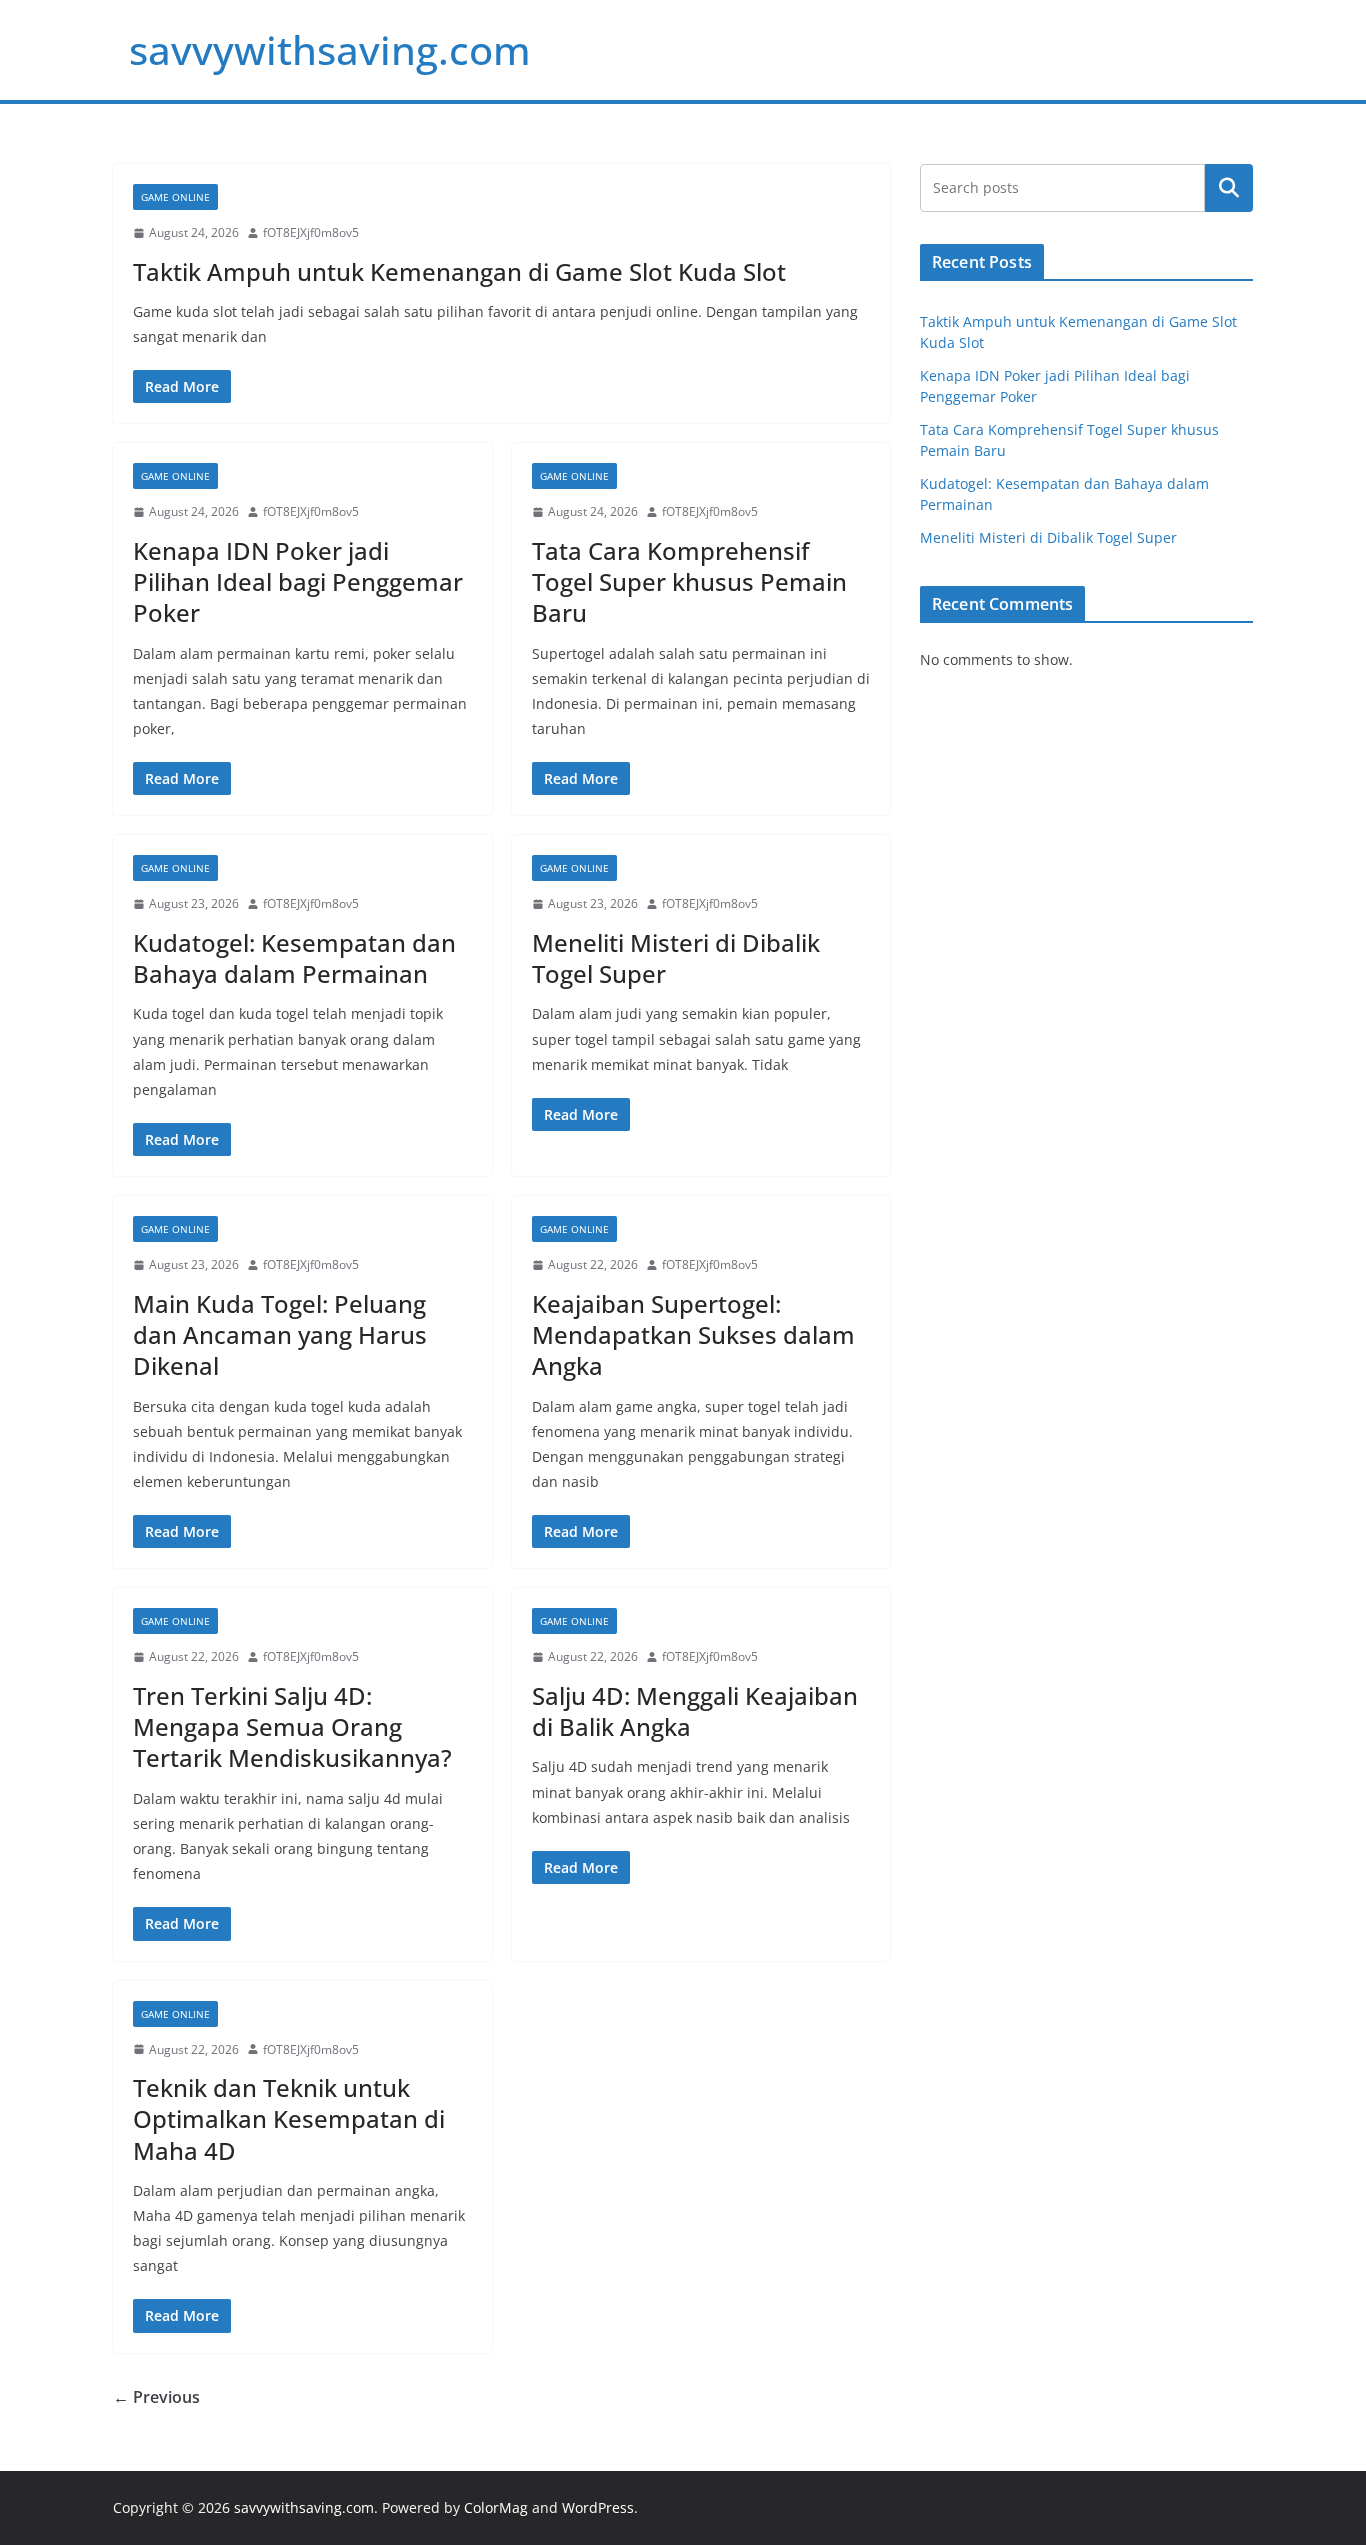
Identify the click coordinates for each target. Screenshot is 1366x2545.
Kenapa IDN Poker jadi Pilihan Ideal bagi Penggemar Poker (298, 581)
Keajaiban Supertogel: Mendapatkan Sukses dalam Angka (693, 1334)
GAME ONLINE (175, 197)
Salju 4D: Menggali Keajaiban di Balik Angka (695, 1711)
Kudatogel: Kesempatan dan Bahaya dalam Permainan (294, 958)
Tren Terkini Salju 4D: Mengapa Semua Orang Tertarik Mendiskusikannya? (292, 1726)
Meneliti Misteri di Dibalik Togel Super (676, 958)
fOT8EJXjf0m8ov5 (311, 232)
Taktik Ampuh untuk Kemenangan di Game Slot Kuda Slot (459, 271)
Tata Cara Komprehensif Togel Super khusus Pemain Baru (689, 581)
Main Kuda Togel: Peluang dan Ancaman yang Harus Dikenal (280, 1334)
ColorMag (496, 2507)
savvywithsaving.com (330, 49)
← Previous (156, 2397)
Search (1229, 188)
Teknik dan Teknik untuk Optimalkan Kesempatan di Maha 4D (289, 2118)
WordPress (598, 2507)
